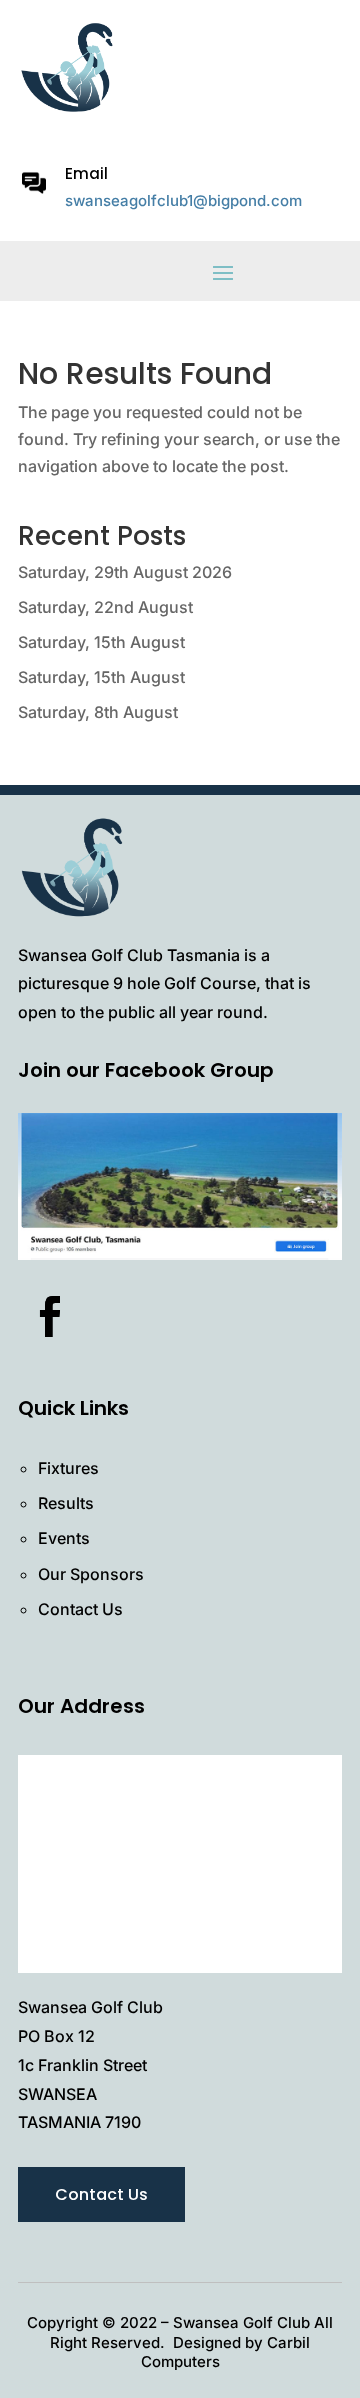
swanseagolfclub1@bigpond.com (183, 200)
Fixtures (68, 1468)
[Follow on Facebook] (50, 1317)
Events (64, 1538)
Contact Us (80, 1609)
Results (66, 1503)
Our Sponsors (91, 1574)
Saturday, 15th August (101, 642)
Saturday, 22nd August (105, 607)
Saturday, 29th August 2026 (125, 572)
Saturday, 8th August (98, 712)
